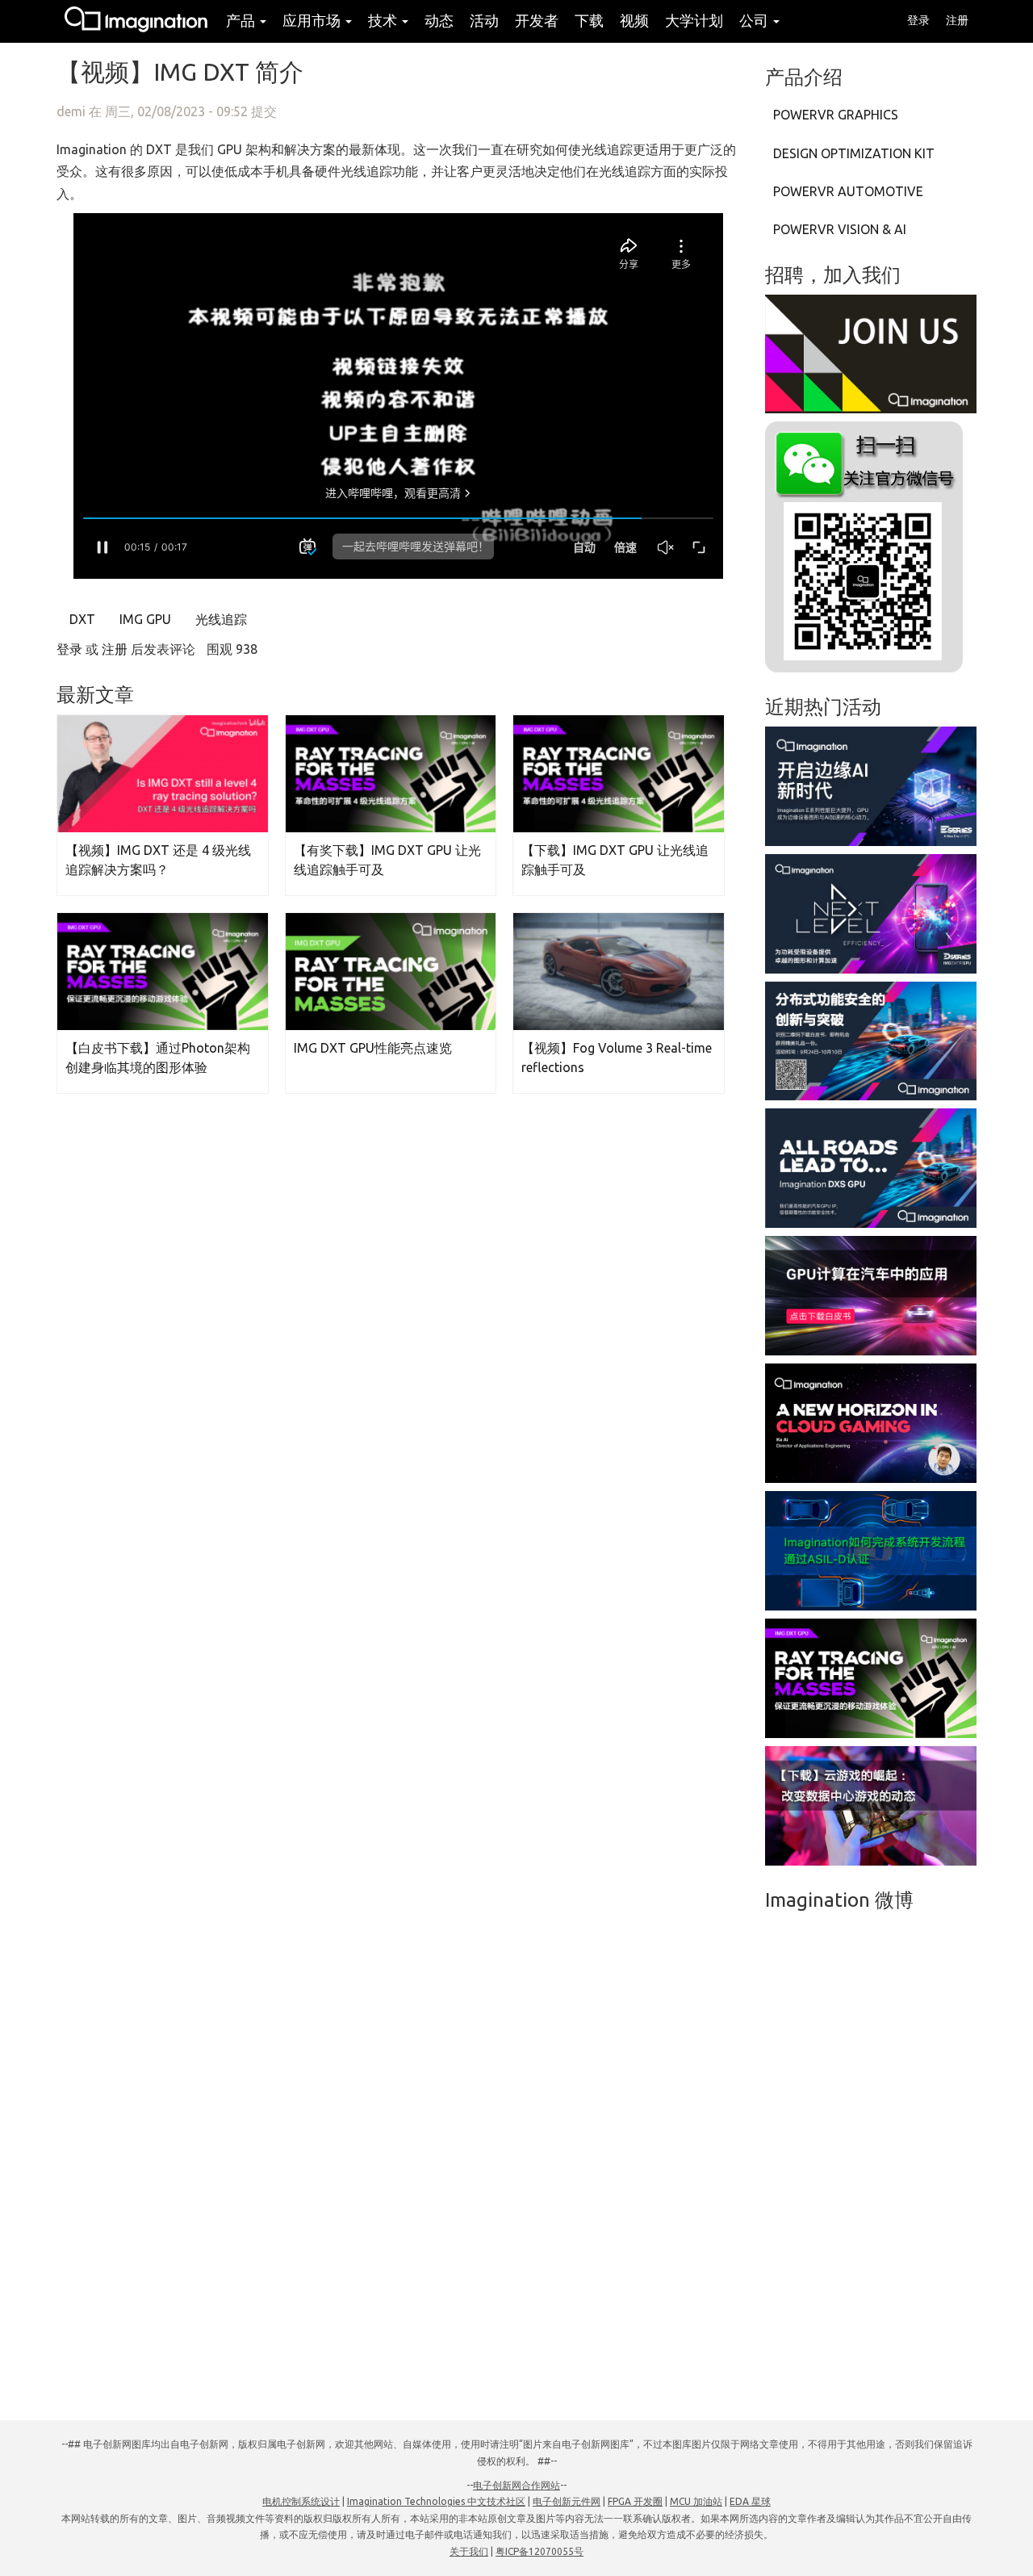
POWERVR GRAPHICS (836, 115)
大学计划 (694, 20)
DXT (81, 619)
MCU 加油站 (696, 2501)
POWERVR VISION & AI (840, 229)
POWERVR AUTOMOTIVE (848, 191)
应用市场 (313, 20)
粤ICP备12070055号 (540, 2551)
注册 (957, 20)
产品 (242, 20)
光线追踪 (220, 619)
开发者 (537, 20)
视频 (634, 20)
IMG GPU (144, 619)
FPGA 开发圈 (635, 2501)
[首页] (137, 21)
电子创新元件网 (567, 2501)
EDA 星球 (750, 2501)
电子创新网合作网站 (516, 2485)
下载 (589, 20)
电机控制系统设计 (301, 2501)
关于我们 (469, 2551)
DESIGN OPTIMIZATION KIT (854, 153)
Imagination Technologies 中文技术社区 (436, 2501)
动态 (439, 20)
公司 (755, 20)
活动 (484, 20)
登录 (918, 20)
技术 (384, 20)
